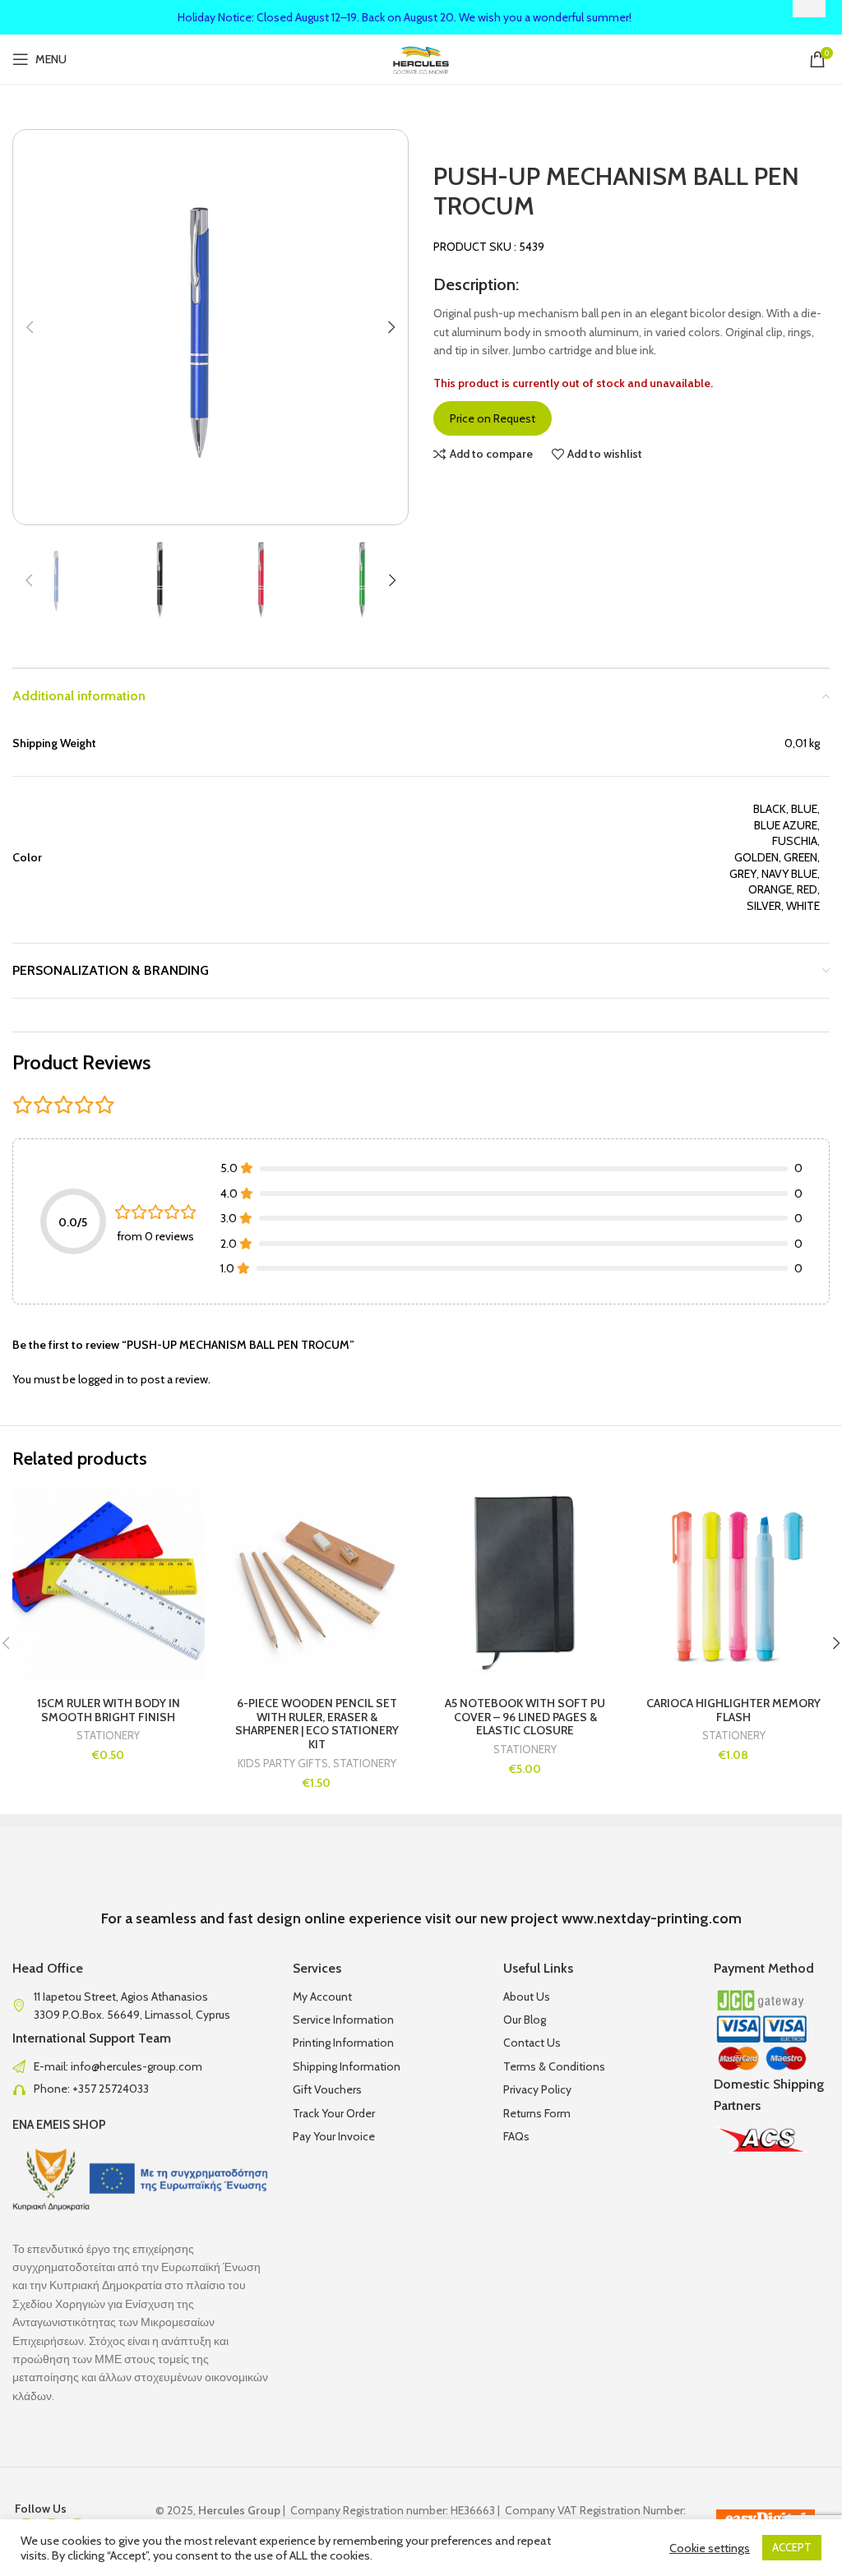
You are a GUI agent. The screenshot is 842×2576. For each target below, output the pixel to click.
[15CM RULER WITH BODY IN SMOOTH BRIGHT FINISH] (109, 1585)
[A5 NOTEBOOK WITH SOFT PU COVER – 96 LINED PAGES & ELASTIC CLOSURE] (525, 1585)
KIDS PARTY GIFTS (283, 1763)
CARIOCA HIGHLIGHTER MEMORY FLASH (733, 1710)
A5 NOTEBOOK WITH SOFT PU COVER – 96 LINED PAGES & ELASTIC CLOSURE (525, 1717)
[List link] (140, 2066)
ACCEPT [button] (792, 2547)
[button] (30, 327)
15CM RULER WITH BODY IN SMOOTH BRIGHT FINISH (109, 1710)
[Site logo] (421, 58)
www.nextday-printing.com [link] (652, 1918)
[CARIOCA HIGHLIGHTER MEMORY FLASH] (734, 1585)
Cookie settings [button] (710, 2548)
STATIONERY (108, 1736)
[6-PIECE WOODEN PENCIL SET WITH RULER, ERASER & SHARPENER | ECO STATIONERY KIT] (317, 1585)
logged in (101, 1379)
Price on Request (493, 418)
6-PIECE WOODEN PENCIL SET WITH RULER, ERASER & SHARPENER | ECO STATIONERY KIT (317, 1724)
